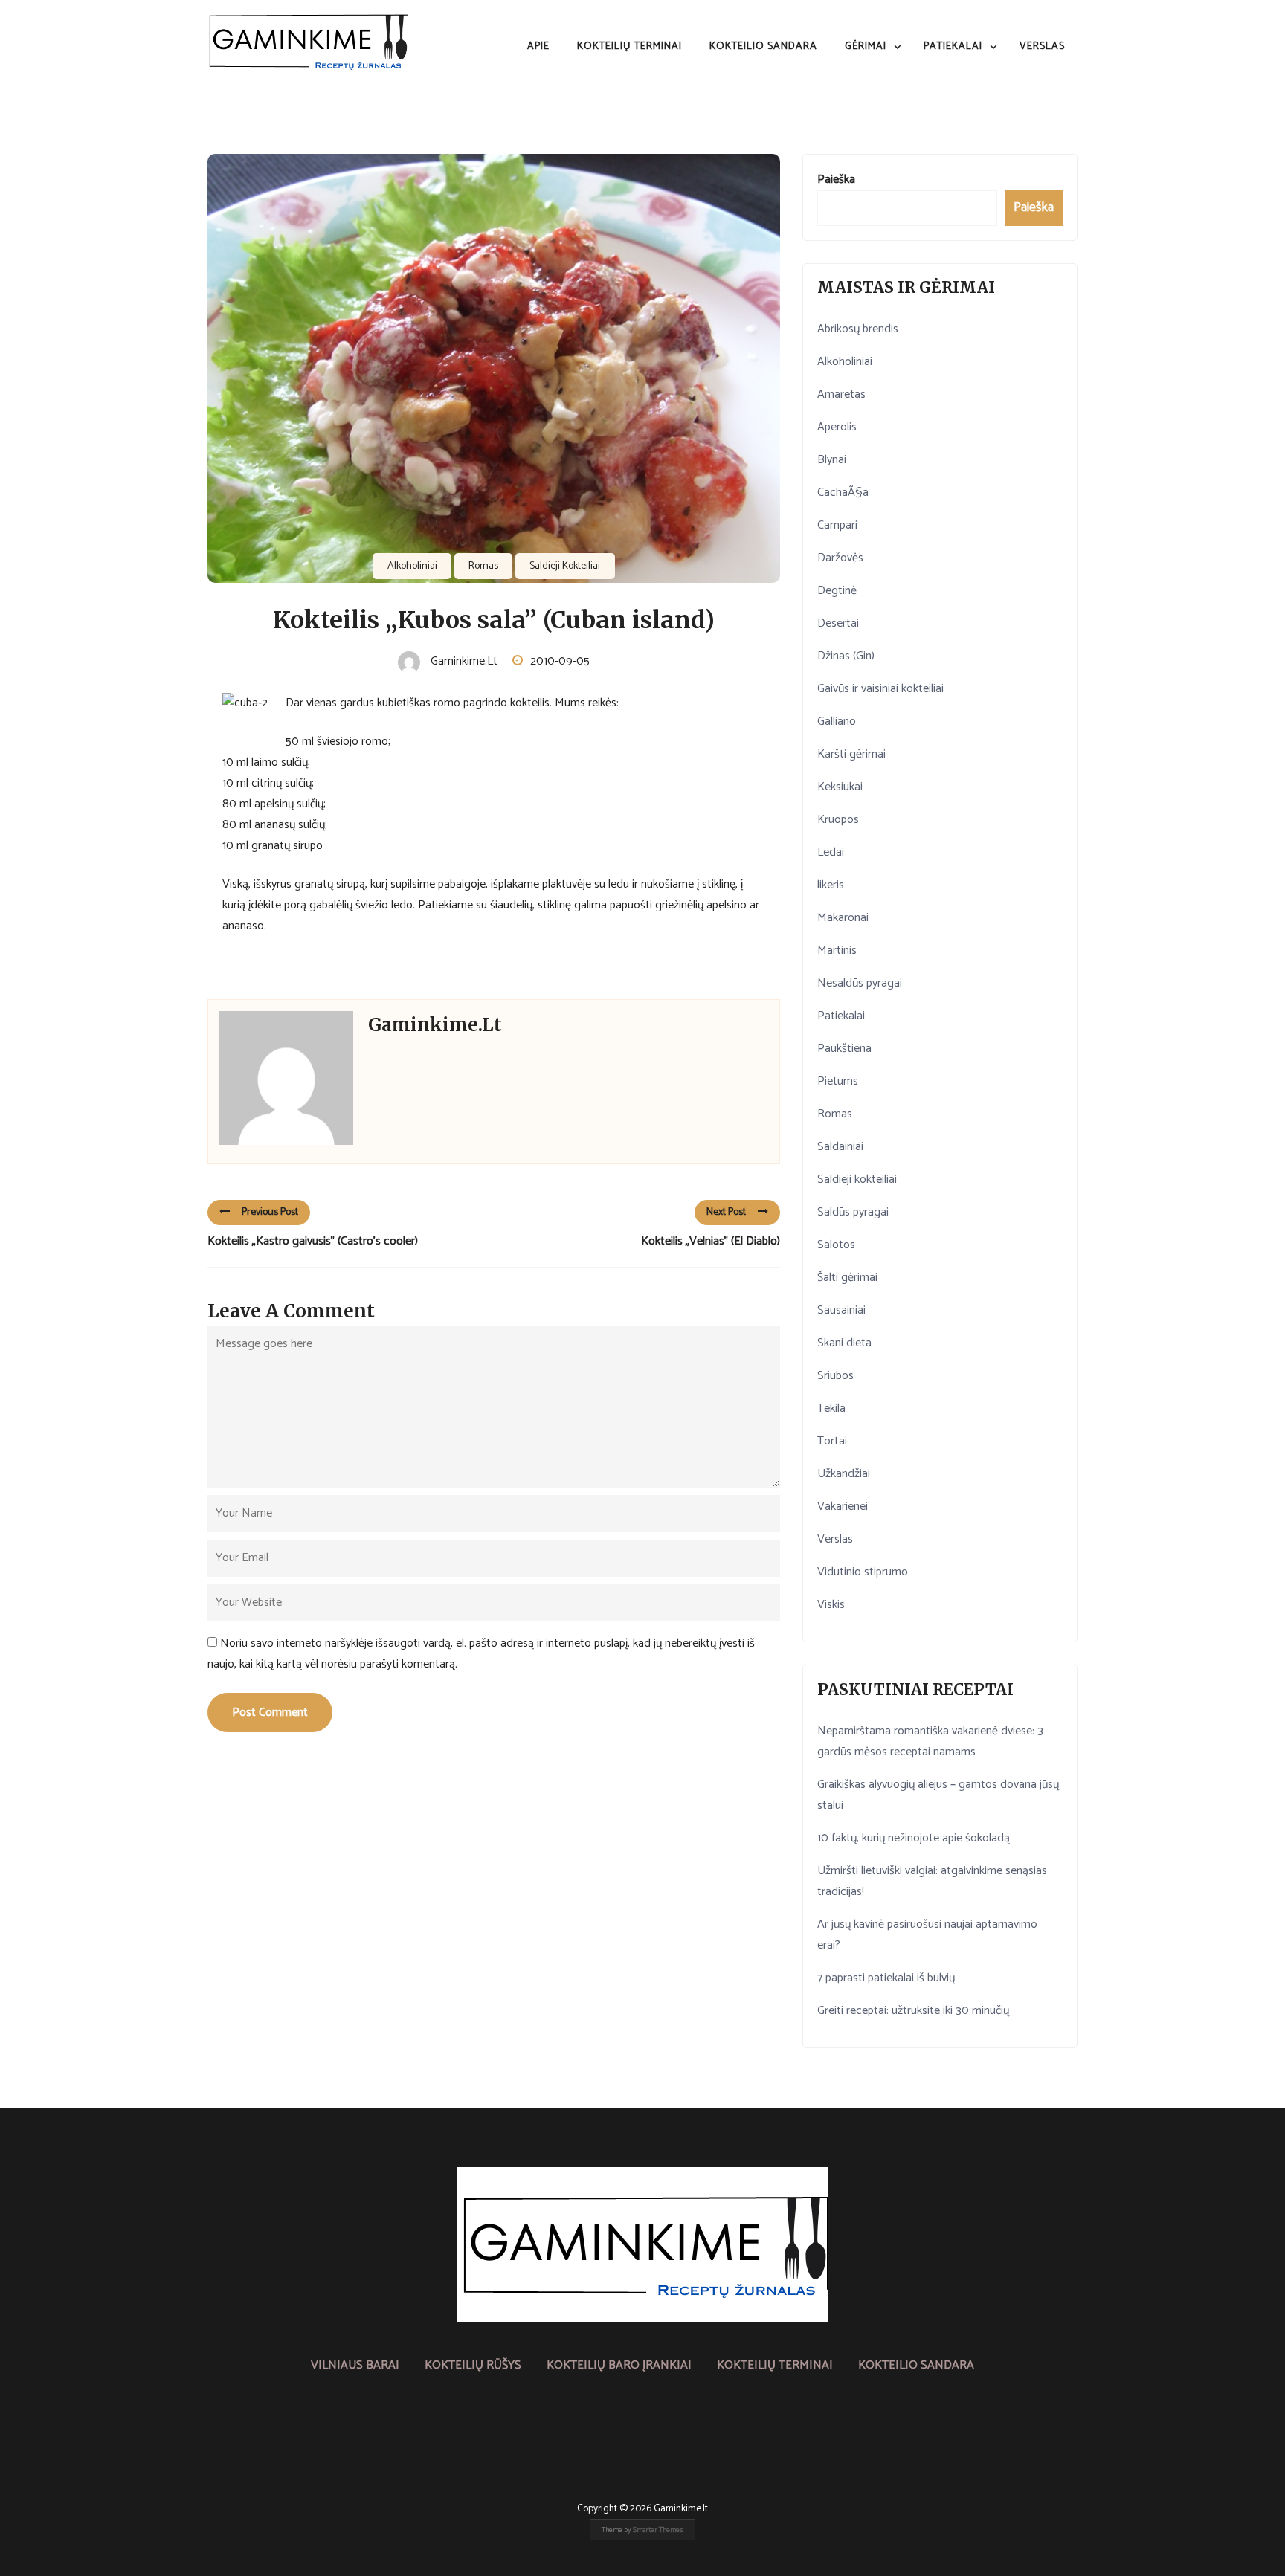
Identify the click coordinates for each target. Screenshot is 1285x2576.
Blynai (832, 460)
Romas (483, 566)
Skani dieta (844, 1343)
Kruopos (838, 820)
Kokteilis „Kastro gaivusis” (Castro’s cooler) (313, 1241)
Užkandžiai (844, 1474)
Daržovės (840, 558)
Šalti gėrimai (847, 1278)
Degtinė (837, 591)
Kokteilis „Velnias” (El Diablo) (711, 1241)
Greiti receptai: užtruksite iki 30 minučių (913, 2011)
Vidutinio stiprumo (863, 1572)
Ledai (831, 852)
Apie (538, 46)
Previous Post (270, 1212)
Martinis (837, 950)
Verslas (1042, 46)
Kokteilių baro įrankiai (619, 2365)
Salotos (836, 1245)
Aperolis (837, 427)
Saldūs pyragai (853, 1212)
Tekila (831, 1408)
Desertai (838, 623)
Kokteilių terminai (629, 46)
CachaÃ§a (843, 493)
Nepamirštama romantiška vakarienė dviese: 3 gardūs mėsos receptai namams (930, 1741)
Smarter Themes (658, 2530)
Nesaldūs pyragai (860, 983)
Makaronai (843, 918)
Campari (837, 525)
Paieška (836, 180)
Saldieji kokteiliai (565, 566)
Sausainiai (841, 1310)
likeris (831, 885)
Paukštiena (844, 1049)
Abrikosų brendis (858, 329)
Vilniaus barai (355, 2365)
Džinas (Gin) (846, 656)
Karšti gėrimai (851, 754)
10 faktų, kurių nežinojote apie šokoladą (914, 1838)
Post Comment (270, 1713)
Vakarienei (843, 1507)
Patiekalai (953, 46)
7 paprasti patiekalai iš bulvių (886, 1978)
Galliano (837, 722)
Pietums (838, 1081)
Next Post (726, 1212)
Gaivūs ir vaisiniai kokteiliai (880, 689)
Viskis (831, 1605)
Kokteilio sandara (763, 46)
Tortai (832, 1441)
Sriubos (835, 1376)
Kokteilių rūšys (473, 2365)
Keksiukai (840, 787)
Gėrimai (866, 46)
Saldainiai (840, 1147)
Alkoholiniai (412, 566)
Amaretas (841, 394)
